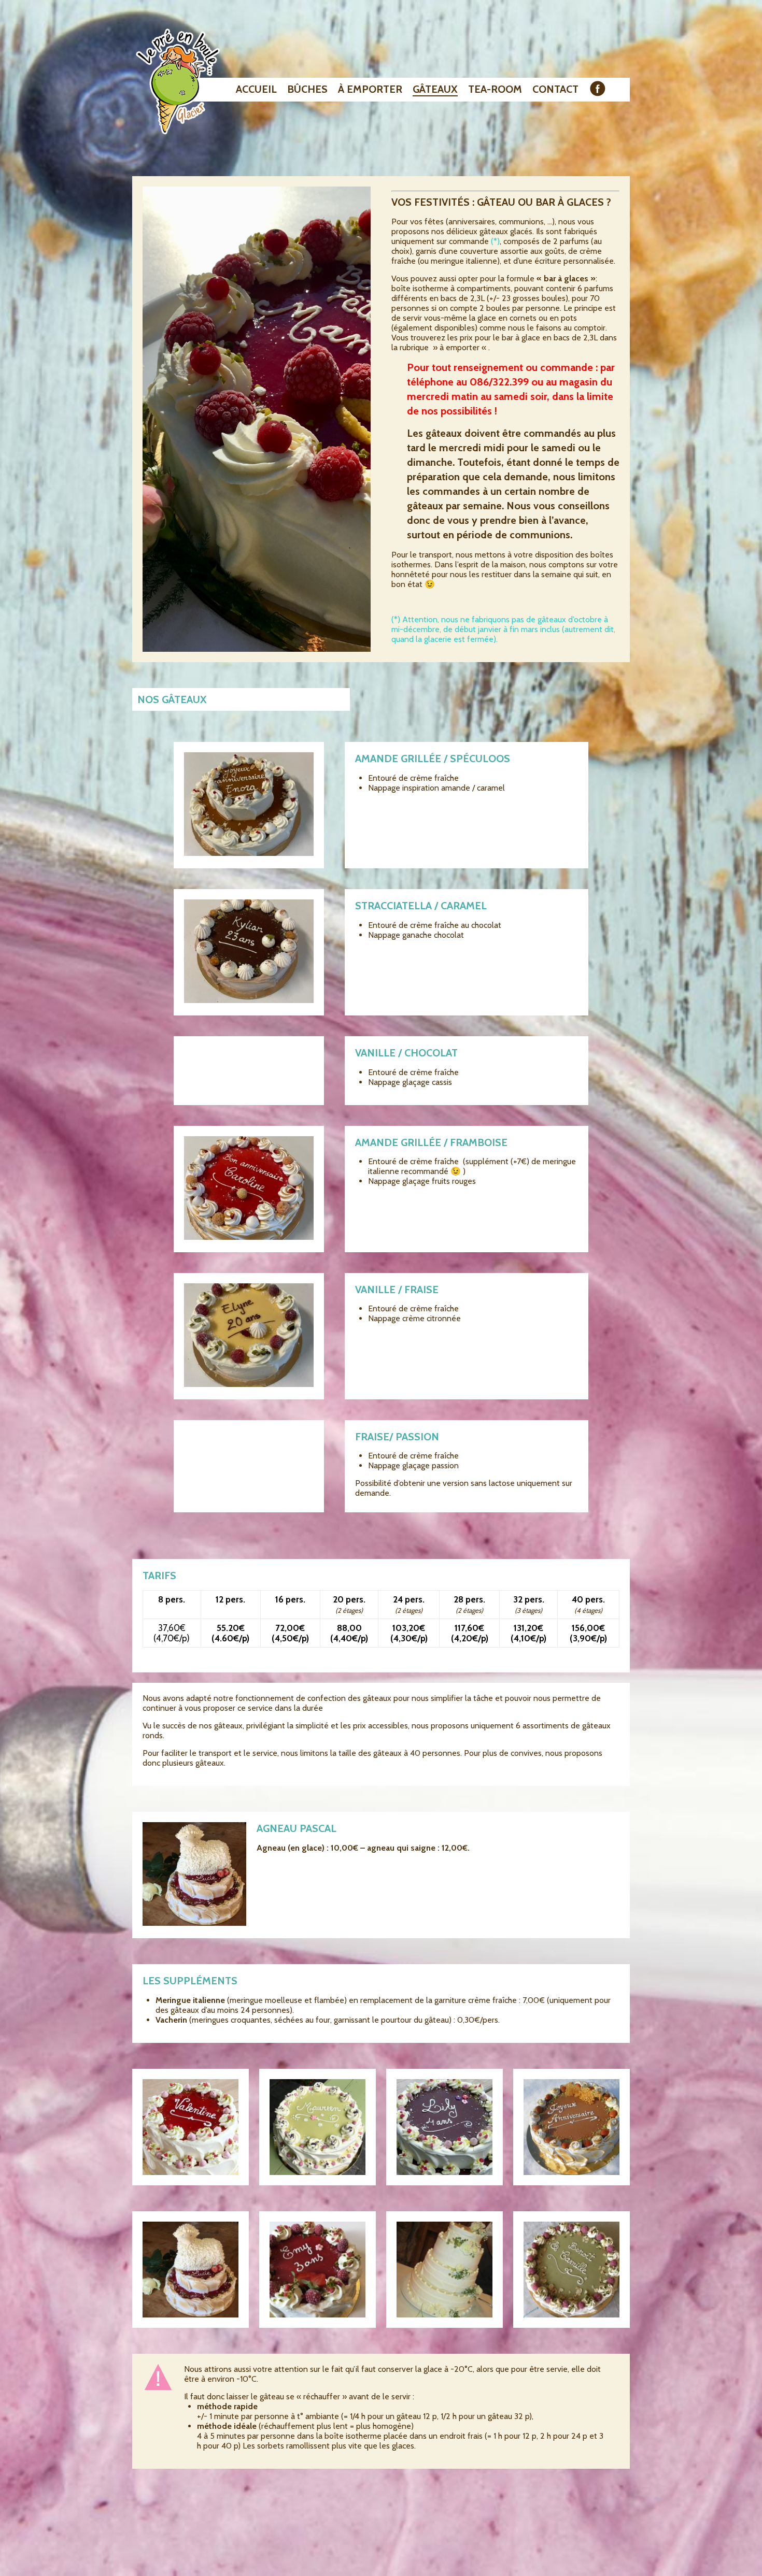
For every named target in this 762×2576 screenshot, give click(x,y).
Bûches (307, 89)
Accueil (256, 89)
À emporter (370, 89)
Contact (555, 89)
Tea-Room (495, 89)
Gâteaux (435, 89)
